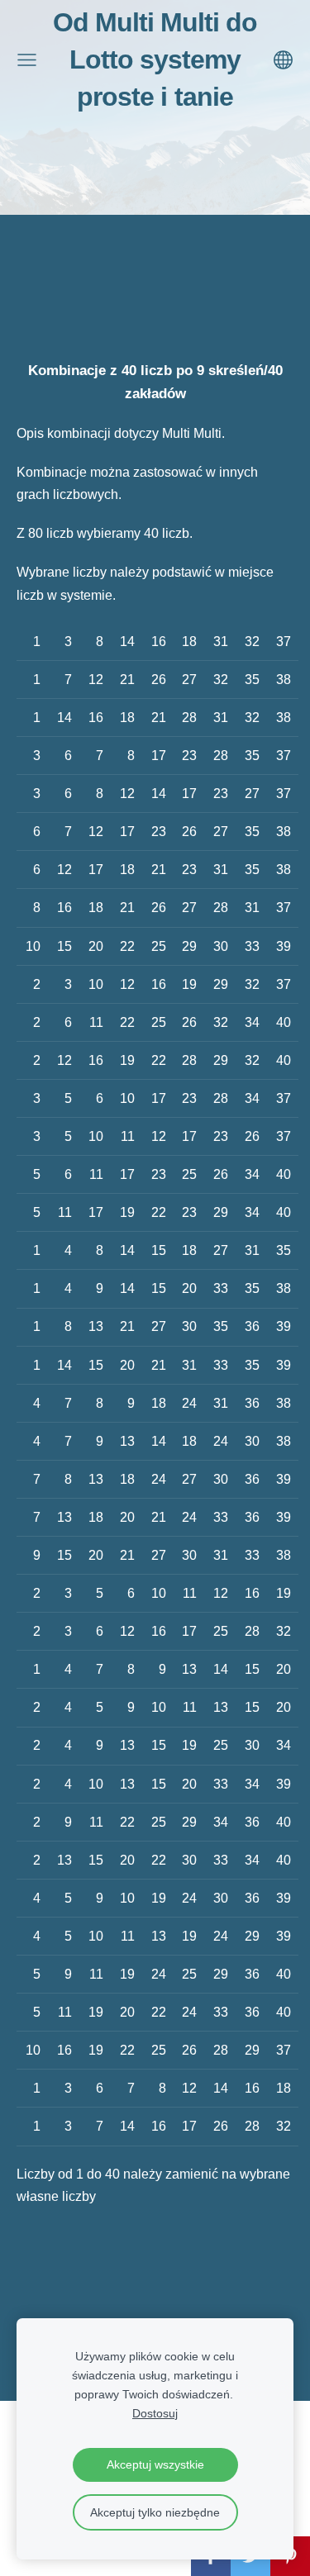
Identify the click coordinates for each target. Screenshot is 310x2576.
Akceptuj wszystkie (155, 2464)
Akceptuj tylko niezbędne (155, 2512)
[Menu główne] (27, 60)
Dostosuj (155, 2413)
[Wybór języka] (283, 60)
